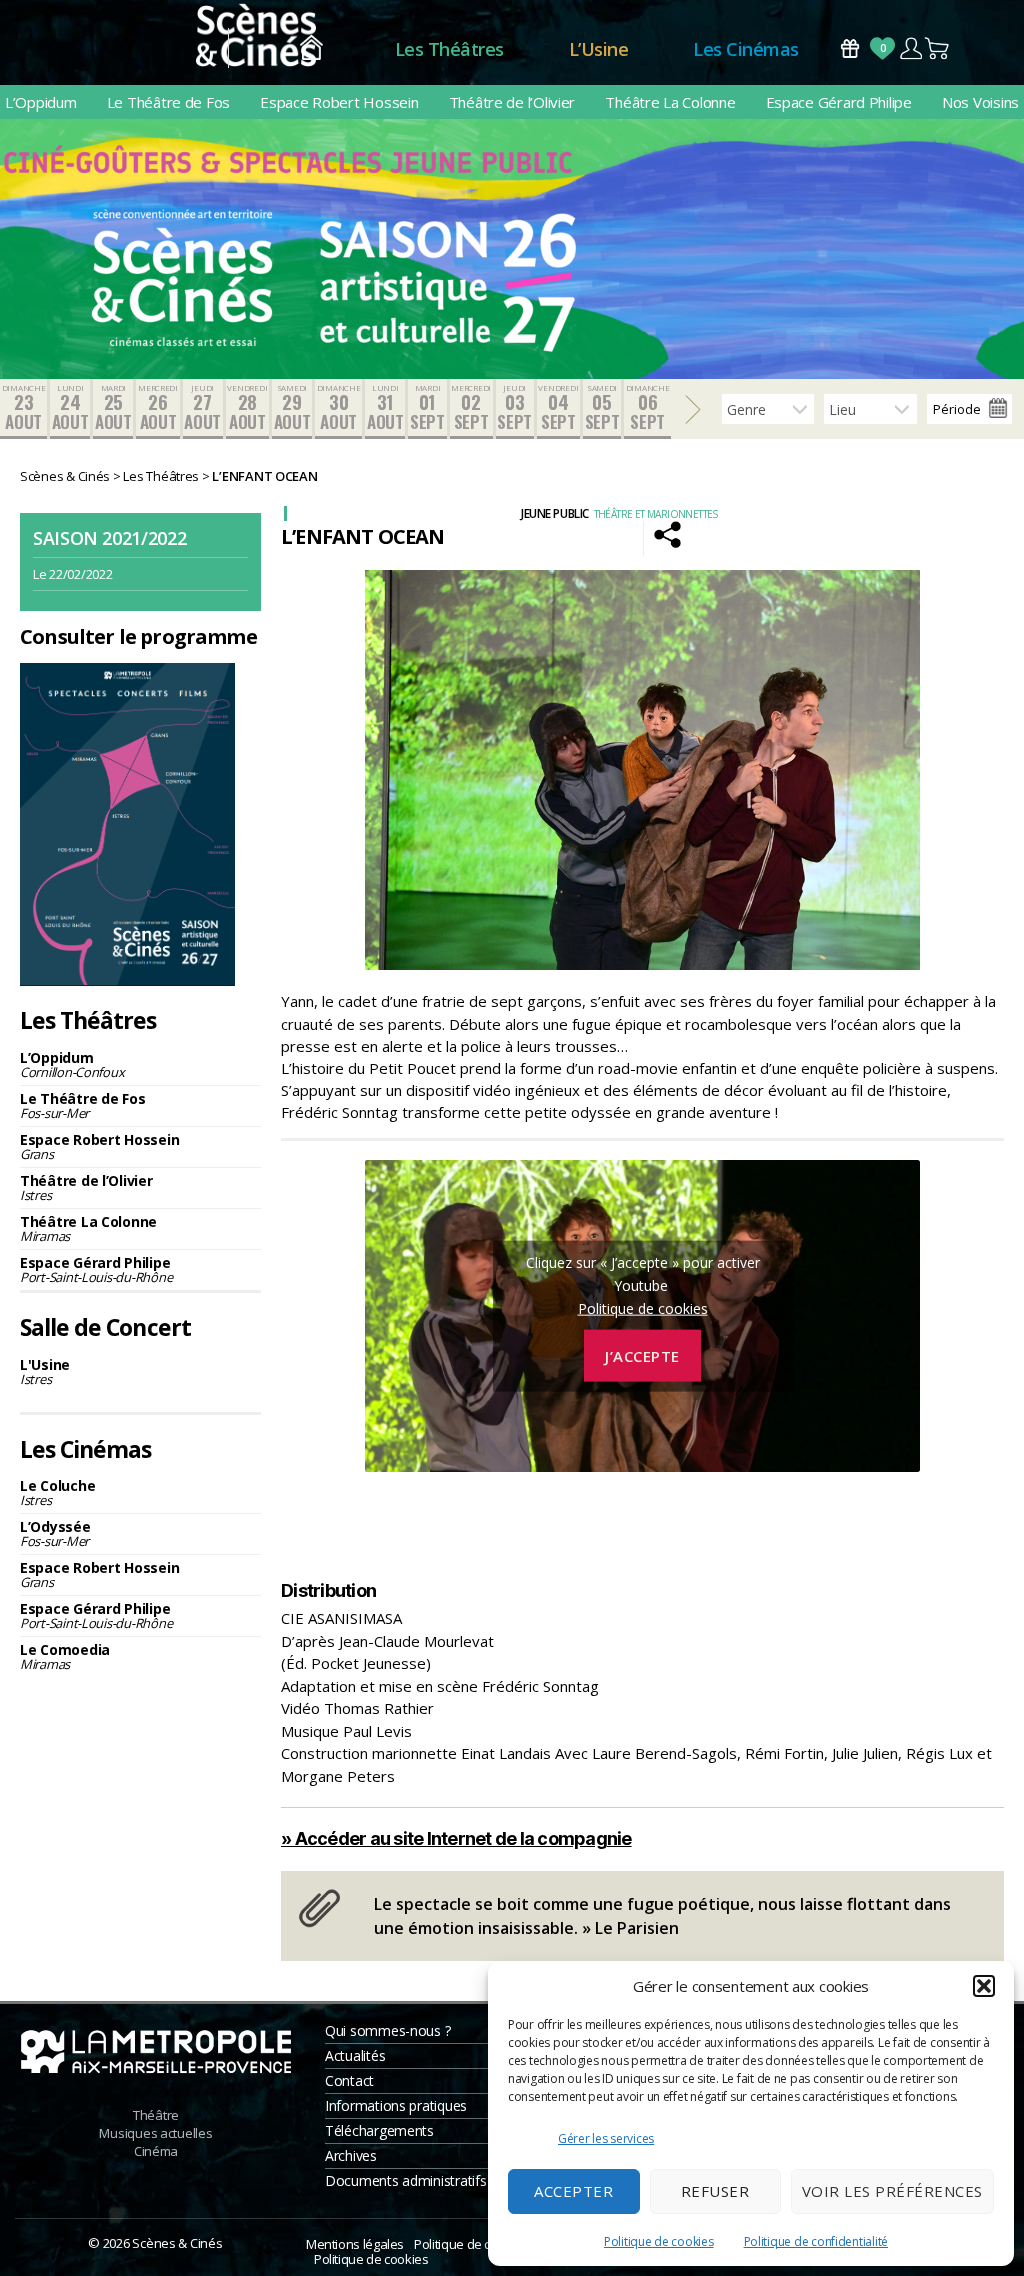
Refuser (715, 2191)
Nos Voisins (980, 102)
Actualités (355, 2055)
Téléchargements (379, 2130)
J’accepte (642, 1355)
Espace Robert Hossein (339, 102)
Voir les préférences (892, 2191)
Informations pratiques (396, 2105)
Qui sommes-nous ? (387, 2030)
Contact (349, 2080)
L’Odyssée (55, 1533)
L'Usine (45, 1371)
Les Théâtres (449, 49)
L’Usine (599, 49)
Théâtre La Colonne (670, 102)
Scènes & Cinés (177, 2243)
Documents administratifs (406, 2180)
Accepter (573, 2191)
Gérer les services (606, 2138)
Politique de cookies (659, 2241)
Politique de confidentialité (816, 2241)
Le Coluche (57, 1492)
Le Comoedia (65, 1656)
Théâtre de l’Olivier (512, 102)
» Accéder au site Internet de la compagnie (456, 1838)
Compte (910, 48)
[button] (984, 1986)
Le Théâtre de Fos (168, 102)
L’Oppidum (41, 102)
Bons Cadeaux (850, 48)
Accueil (311, 49)
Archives (351, 2155)
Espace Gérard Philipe (839, 102)
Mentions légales (355, 2244)
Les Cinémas (746, 49)
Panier (938, 48)
